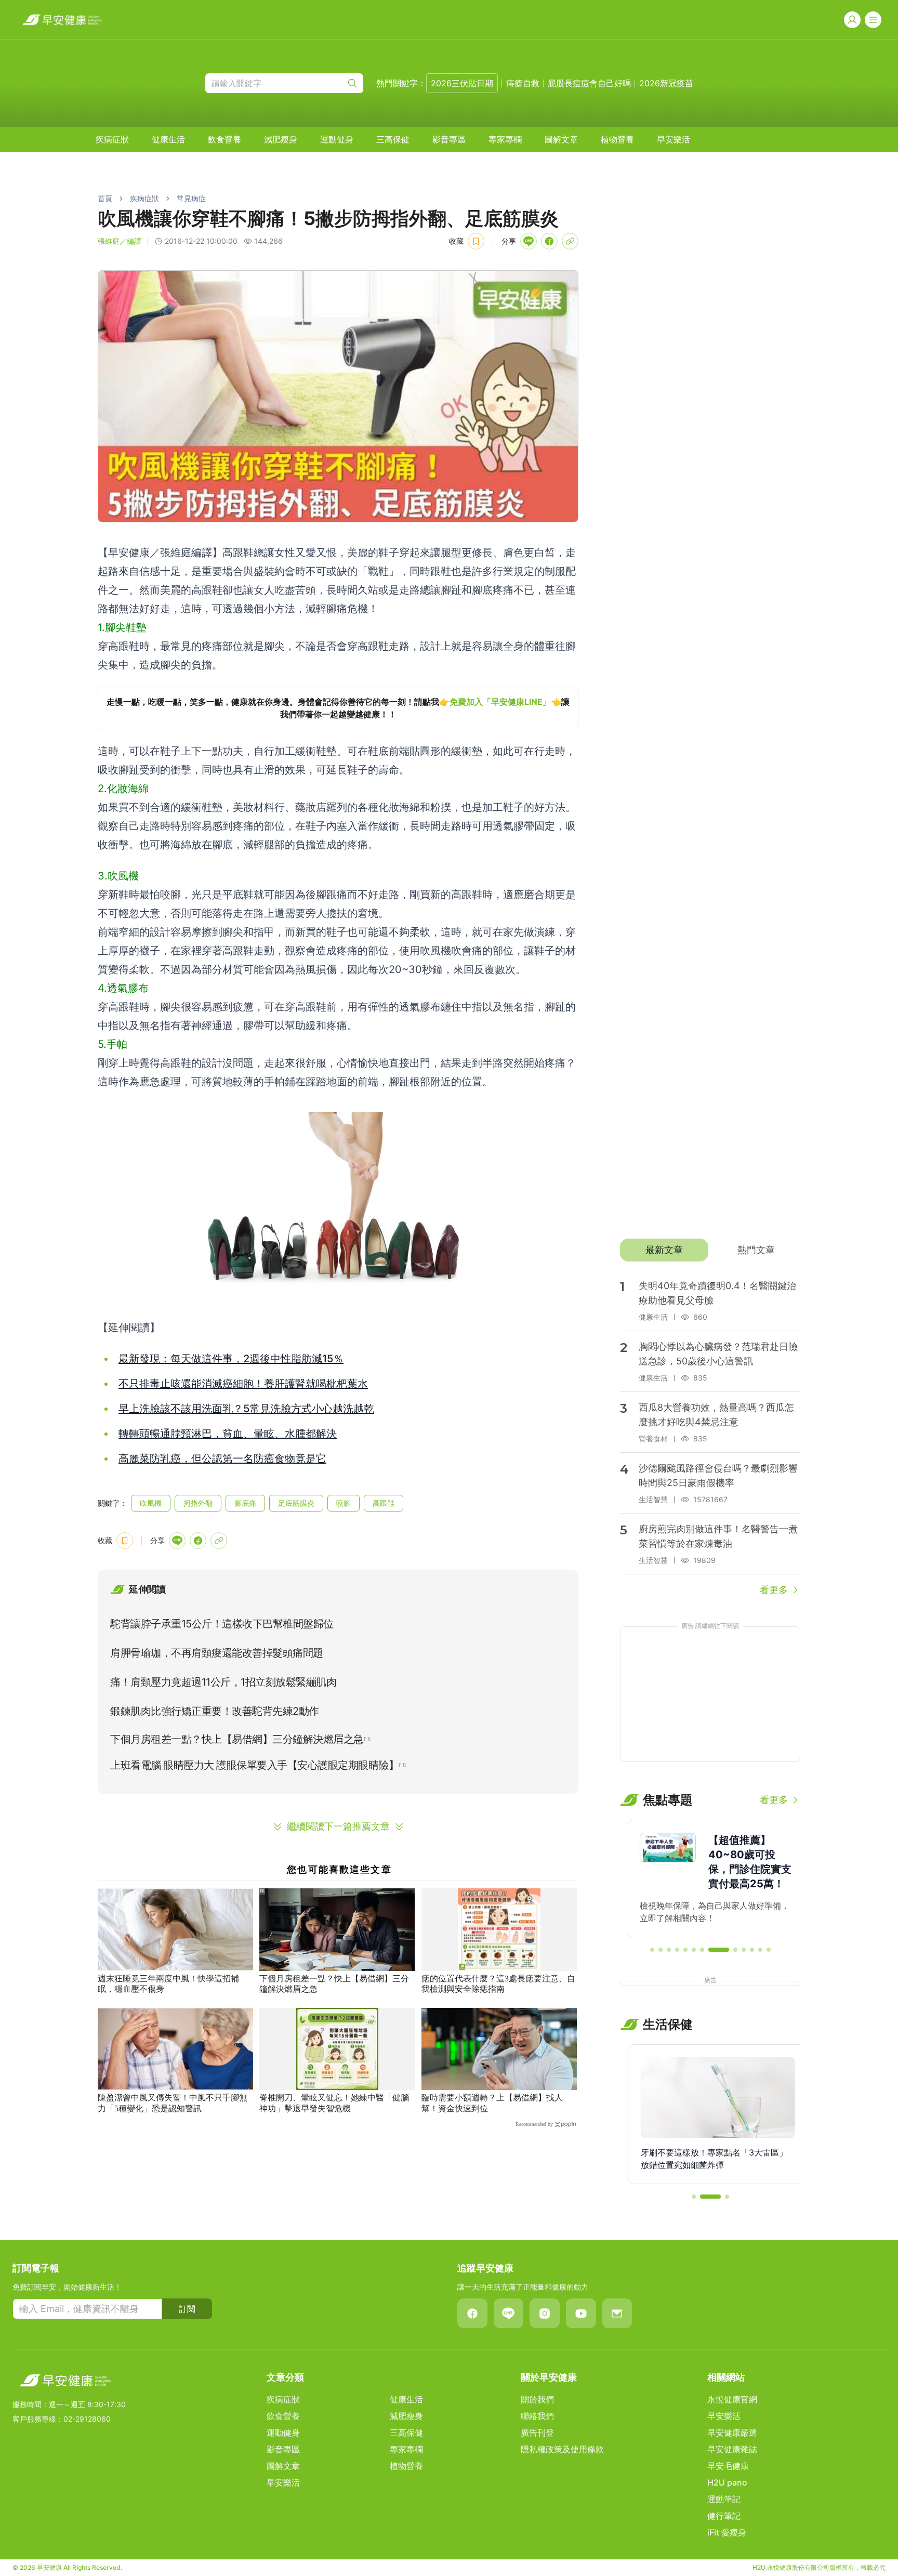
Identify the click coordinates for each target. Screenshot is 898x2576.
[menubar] (393, 139)
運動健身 (337, 139)
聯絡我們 (537, 2416)
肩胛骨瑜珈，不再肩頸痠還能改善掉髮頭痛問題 (217, 1653)
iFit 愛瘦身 (727, 2532)
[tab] (664, 1250)
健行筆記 (724, 2516)
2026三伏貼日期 (462, 83)
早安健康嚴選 (732, 2433)
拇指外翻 (198, 1503)
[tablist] (710, 1250)
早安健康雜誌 (732, 2449)
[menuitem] (112, 139)
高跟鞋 (384, 1503)
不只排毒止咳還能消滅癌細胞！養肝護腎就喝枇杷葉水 (243, 1384)
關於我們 (537, 2399)
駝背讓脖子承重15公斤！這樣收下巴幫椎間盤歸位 (222, 1624)
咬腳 (344, 1503)
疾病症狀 (112, 139)
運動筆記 (724, 2499)
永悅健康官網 (732, 2399)
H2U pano (727, 2482)
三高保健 (393, 139)
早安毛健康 (728, 2466)
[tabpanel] (710, 1434)
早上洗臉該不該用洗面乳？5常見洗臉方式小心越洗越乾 (246, 1409)
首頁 (105, 198)
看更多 (774, 1590)
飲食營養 (224, 139)
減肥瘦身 (281, 139)
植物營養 (617, 139)
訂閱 (187, 2309)
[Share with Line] (529, 241)
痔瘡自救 (523, 83)
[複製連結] (570, 241)
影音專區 (449, 139)
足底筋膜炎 (296, 1503)
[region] (338, 708)
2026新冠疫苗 (666, 83)
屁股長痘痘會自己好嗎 (589, 83)
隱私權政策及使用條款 (562, 2449)
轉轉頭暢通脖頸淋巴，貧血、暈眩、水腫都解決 (228, 1434)
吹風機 (151, 1503)
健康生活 (168, 139)
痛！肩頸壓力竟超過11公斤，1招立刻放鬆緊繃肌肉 (223, 1682)
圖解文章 (561, 139)
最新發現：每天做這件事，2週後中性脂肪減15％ (231, 1359)
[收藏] (476, 241)
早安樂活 (673, 139)
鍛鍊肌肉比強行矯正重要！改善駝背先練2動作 (215, 1711)
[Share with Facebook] (549, 241)
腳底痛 (245, 1503)
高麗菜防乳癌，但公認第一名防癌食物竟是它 (222, 1458)
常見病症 (191, 198)
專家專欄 (505, 139)
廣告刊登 (537, 2433)
